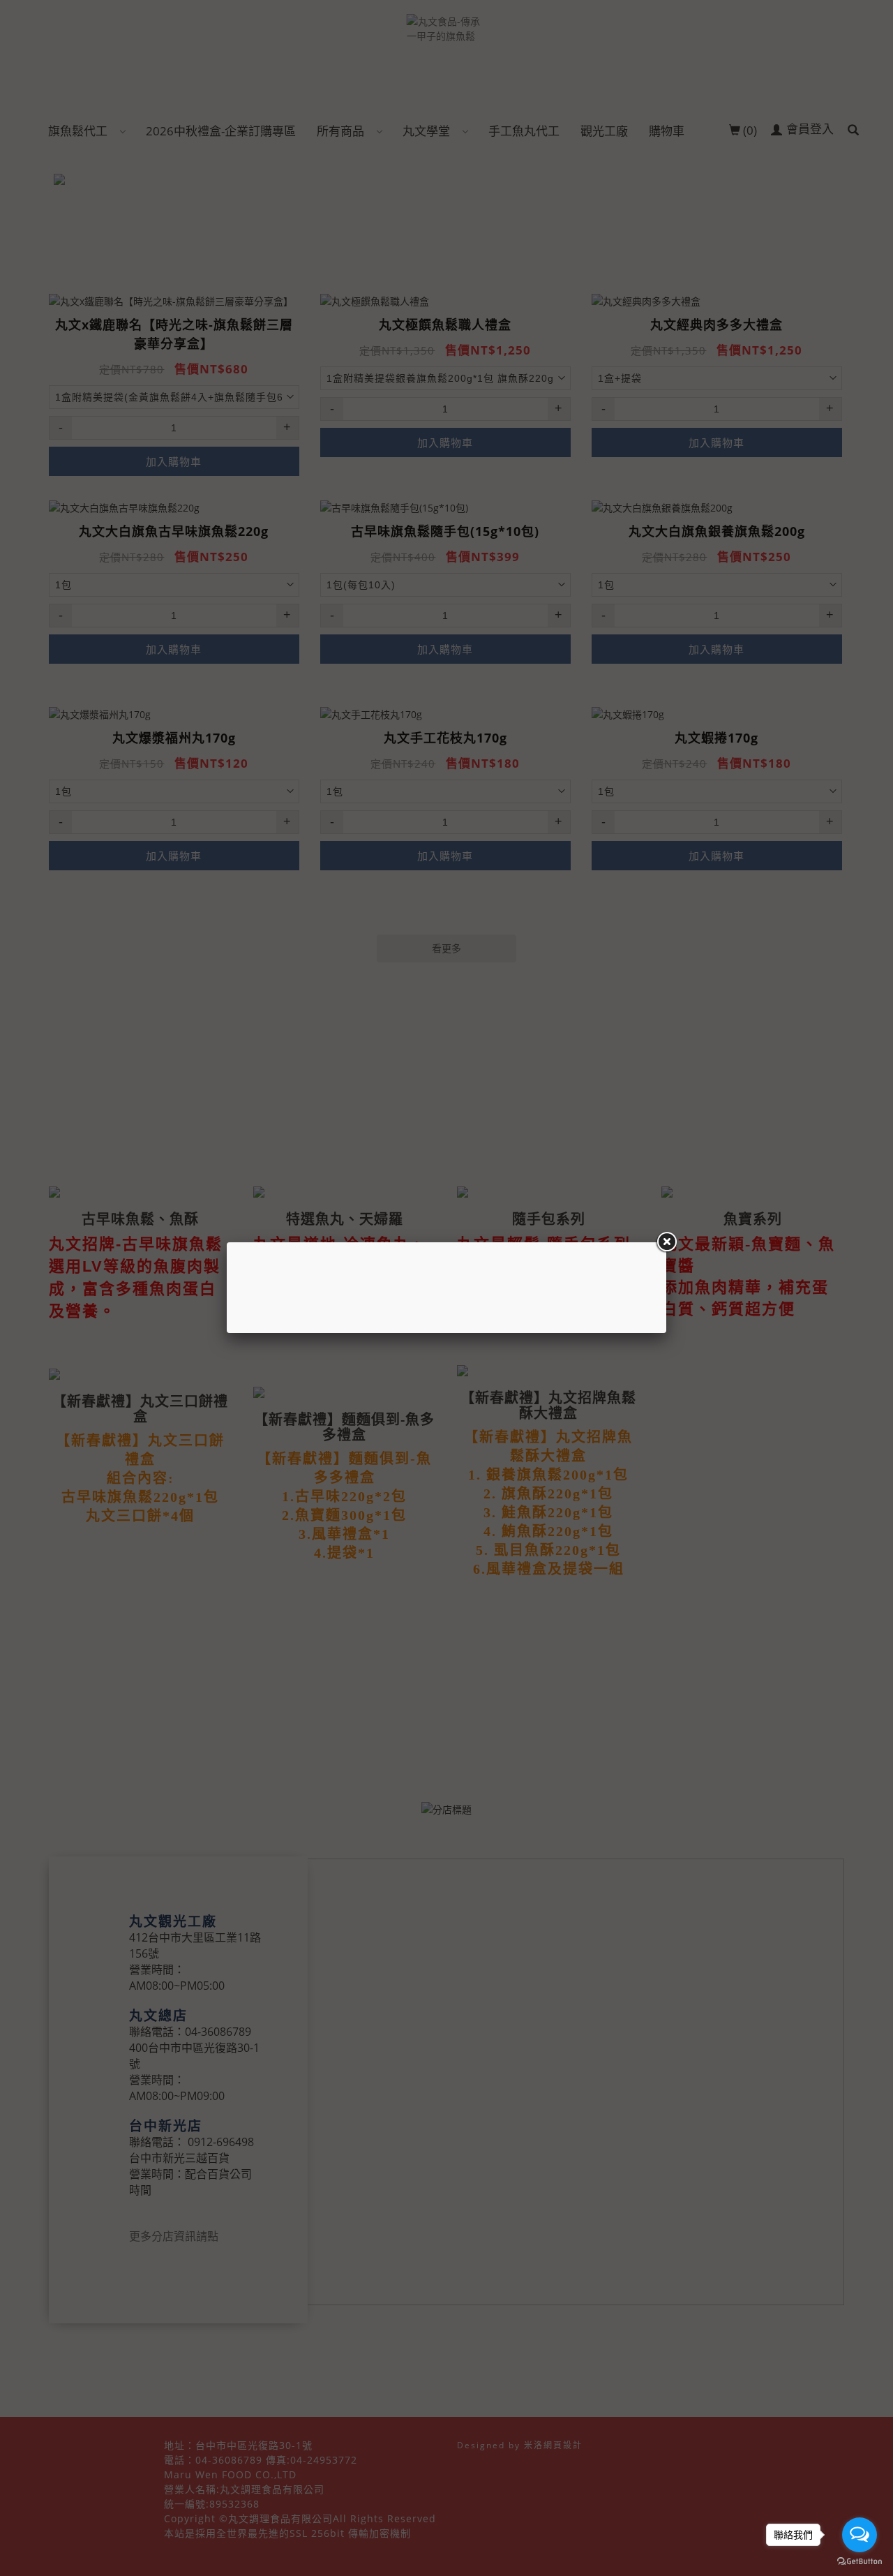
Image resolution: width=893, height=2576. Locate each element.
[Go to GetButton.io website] (860, 2562)
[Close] (666, 1242)
